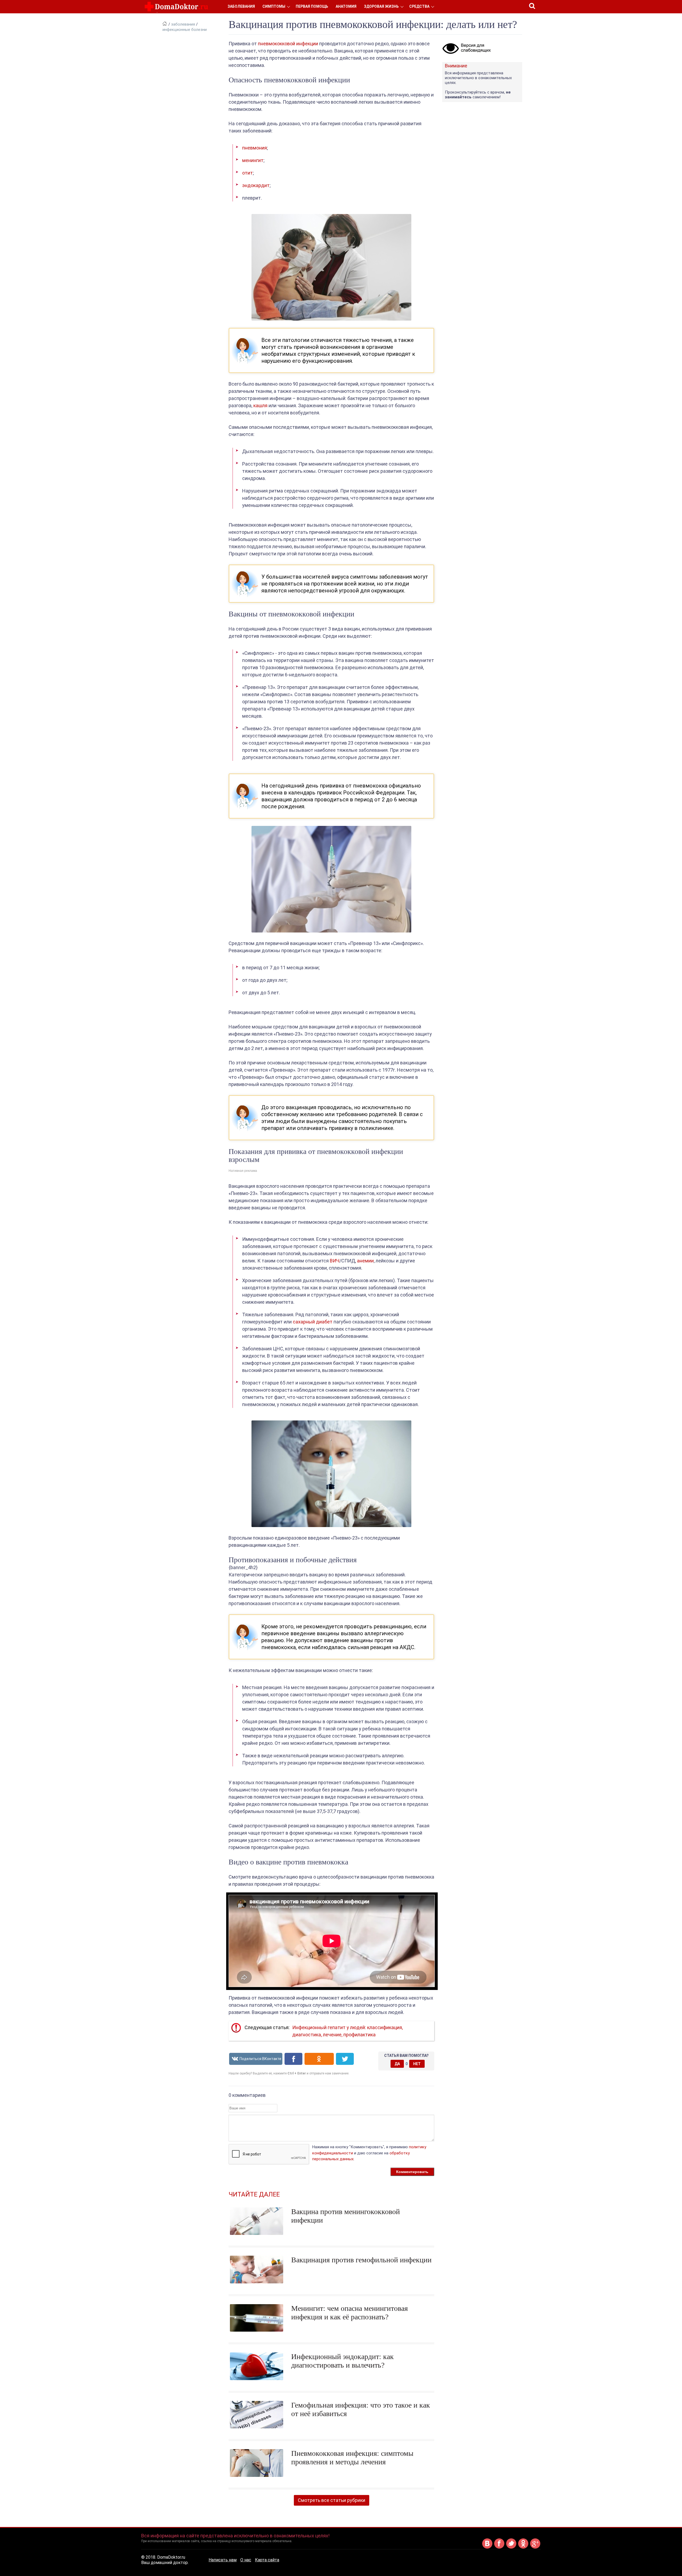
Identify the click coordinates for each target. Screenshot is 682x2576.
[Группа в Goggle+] (535, 2548)
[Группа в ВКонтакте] (487, 2548)
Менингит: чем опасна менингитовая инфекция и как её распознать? (350, 2313)
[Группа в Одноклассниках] (523, 2548)
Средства (419, 6)
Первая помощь (312, 6)
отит (247, 173)
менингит (253, 160)
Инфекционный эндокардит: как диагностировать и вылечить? (342, 2361)
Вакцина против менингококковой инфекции (346, 2216)
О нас (246, 2560)
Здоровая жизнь (381, 6)
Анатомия (346, 6)
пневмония (255, 148)
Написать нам (223, 2560)
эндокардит (256, 185)
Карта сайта (267, 2560)
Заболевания (241, 6)
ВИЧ (335, 1261)
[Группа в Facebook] (499, 2548)
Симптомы (274, 6)
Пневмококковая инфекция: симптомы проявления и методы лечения (352, 2458)
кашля (260, 405)
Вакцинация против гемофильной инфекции (361, 2260)
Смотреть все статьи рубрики (332, 2500)
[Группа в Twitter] (511, 2548)
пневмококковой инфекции (288, 44)
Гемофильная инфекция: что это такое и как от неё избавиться (361, 2409)
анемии (365, 1261)
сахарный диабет (313, 1322)
